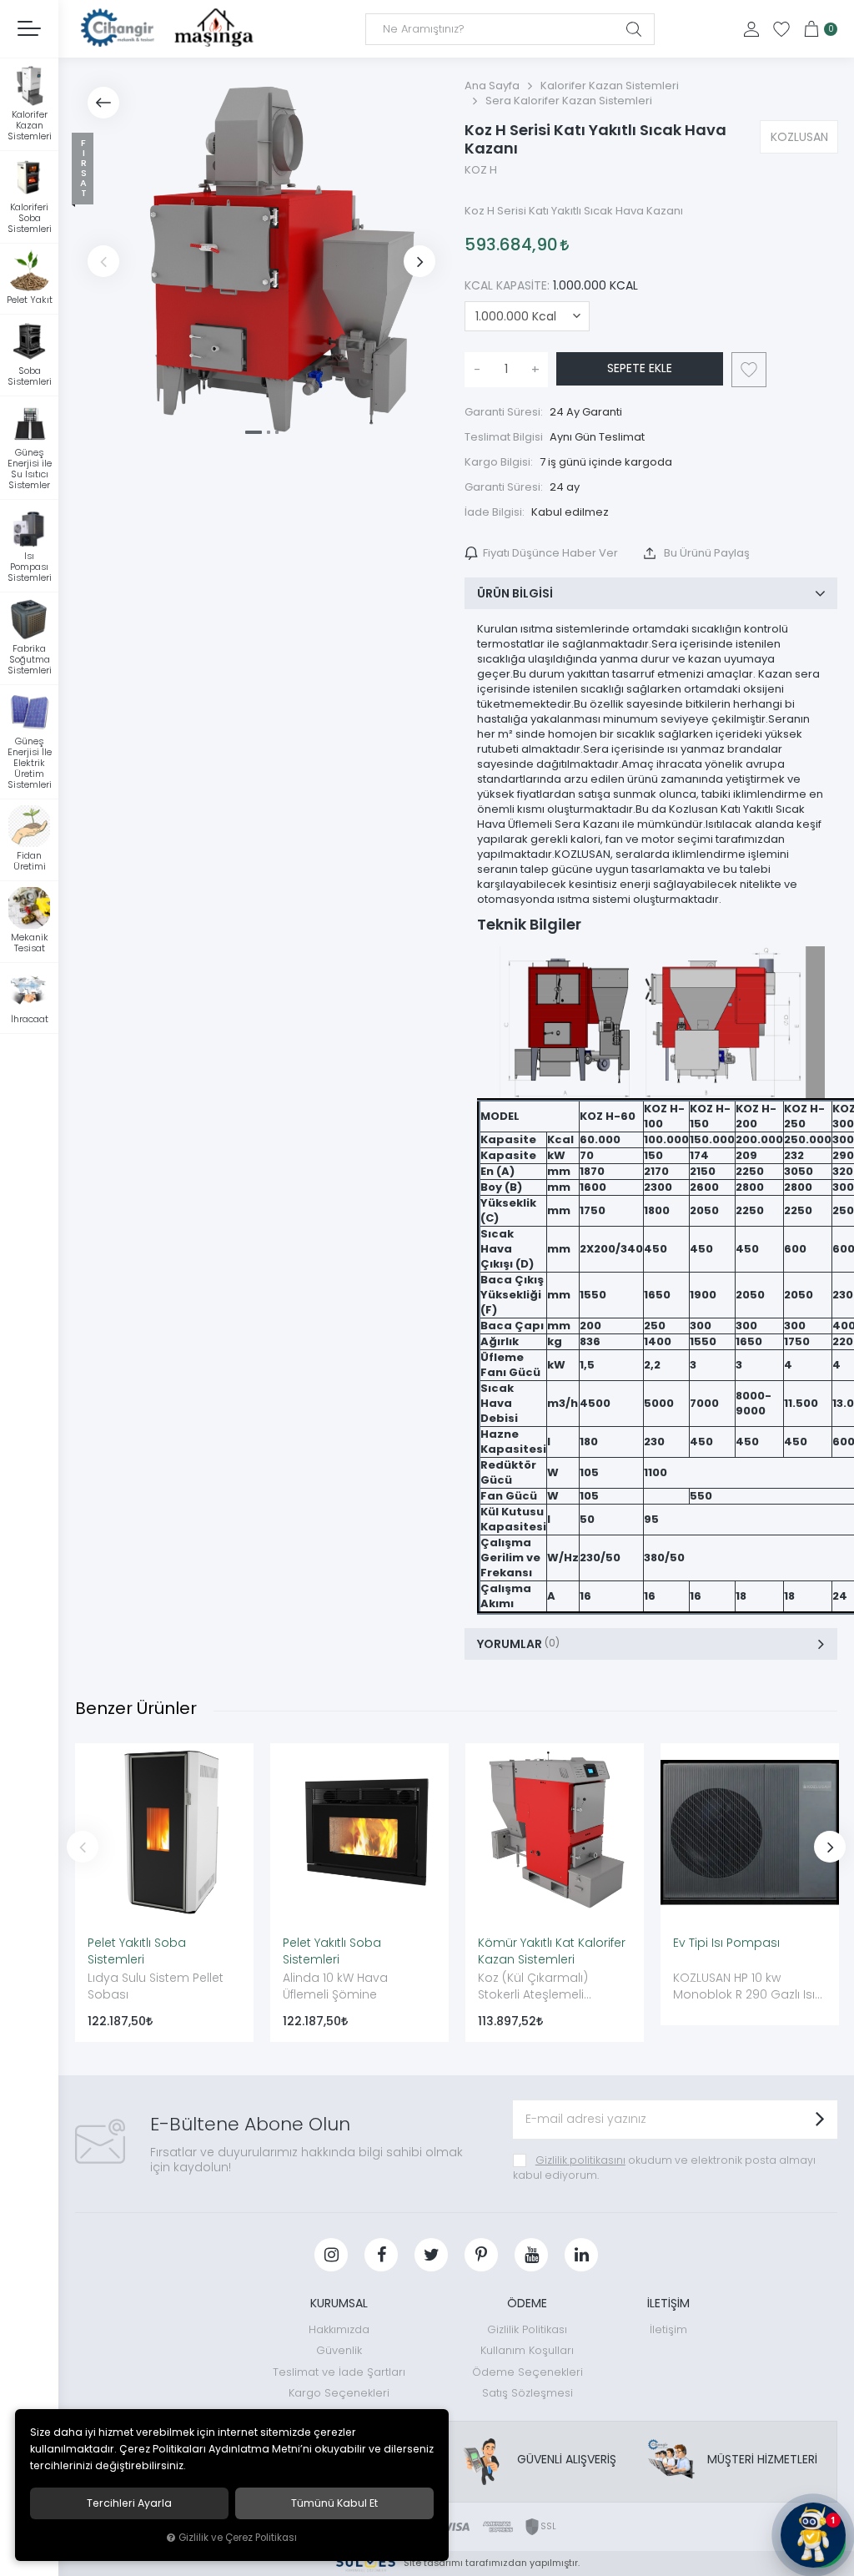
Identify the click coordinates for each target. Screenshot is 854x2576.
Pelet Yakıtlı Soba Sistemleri (137, 1951)
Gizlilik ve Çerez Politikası (238, 2538)
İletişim (668, 2329)
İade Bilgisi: (495, 512)
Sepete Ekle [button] (640, 368)
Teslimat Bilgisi (504, 437)
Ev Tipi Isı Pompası (726, 1943)
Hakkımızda (339, 2329)
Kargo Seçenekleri (339, 2393)
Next (419, 261)
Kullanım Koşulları (527, 2350)
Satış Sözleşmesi (527, 2393)
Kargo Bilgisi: (499, 462)
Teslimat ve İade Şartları (339, 2372)
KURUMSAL (339, 2303)
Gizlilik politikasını (580, 2160)
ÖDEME (527, 2303)
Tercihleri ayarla (129, 2503)
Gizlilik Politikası (527, 2329)
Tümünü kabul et (334, 2503)
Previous (103, 261)
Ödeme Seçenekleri (527, 2372)
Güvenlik (339, 2350)
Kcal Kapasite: (551, 285)
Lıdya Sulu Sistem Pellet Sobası (156, 1986)
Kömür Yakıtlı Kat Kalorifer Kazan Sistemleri (552, 1951)
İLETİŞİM (668, 2303)
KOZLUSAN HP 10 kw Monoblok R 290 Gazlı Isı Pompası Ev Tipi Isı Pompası (744, 1987)
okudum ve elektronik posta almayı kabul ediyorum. (664, 2168)
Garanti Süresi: (504, 412)
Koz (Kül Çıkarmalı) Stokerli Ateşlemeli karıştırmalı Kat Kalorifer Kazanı (547, 1987)
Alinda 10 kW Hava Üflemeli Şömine (335, 1986)
